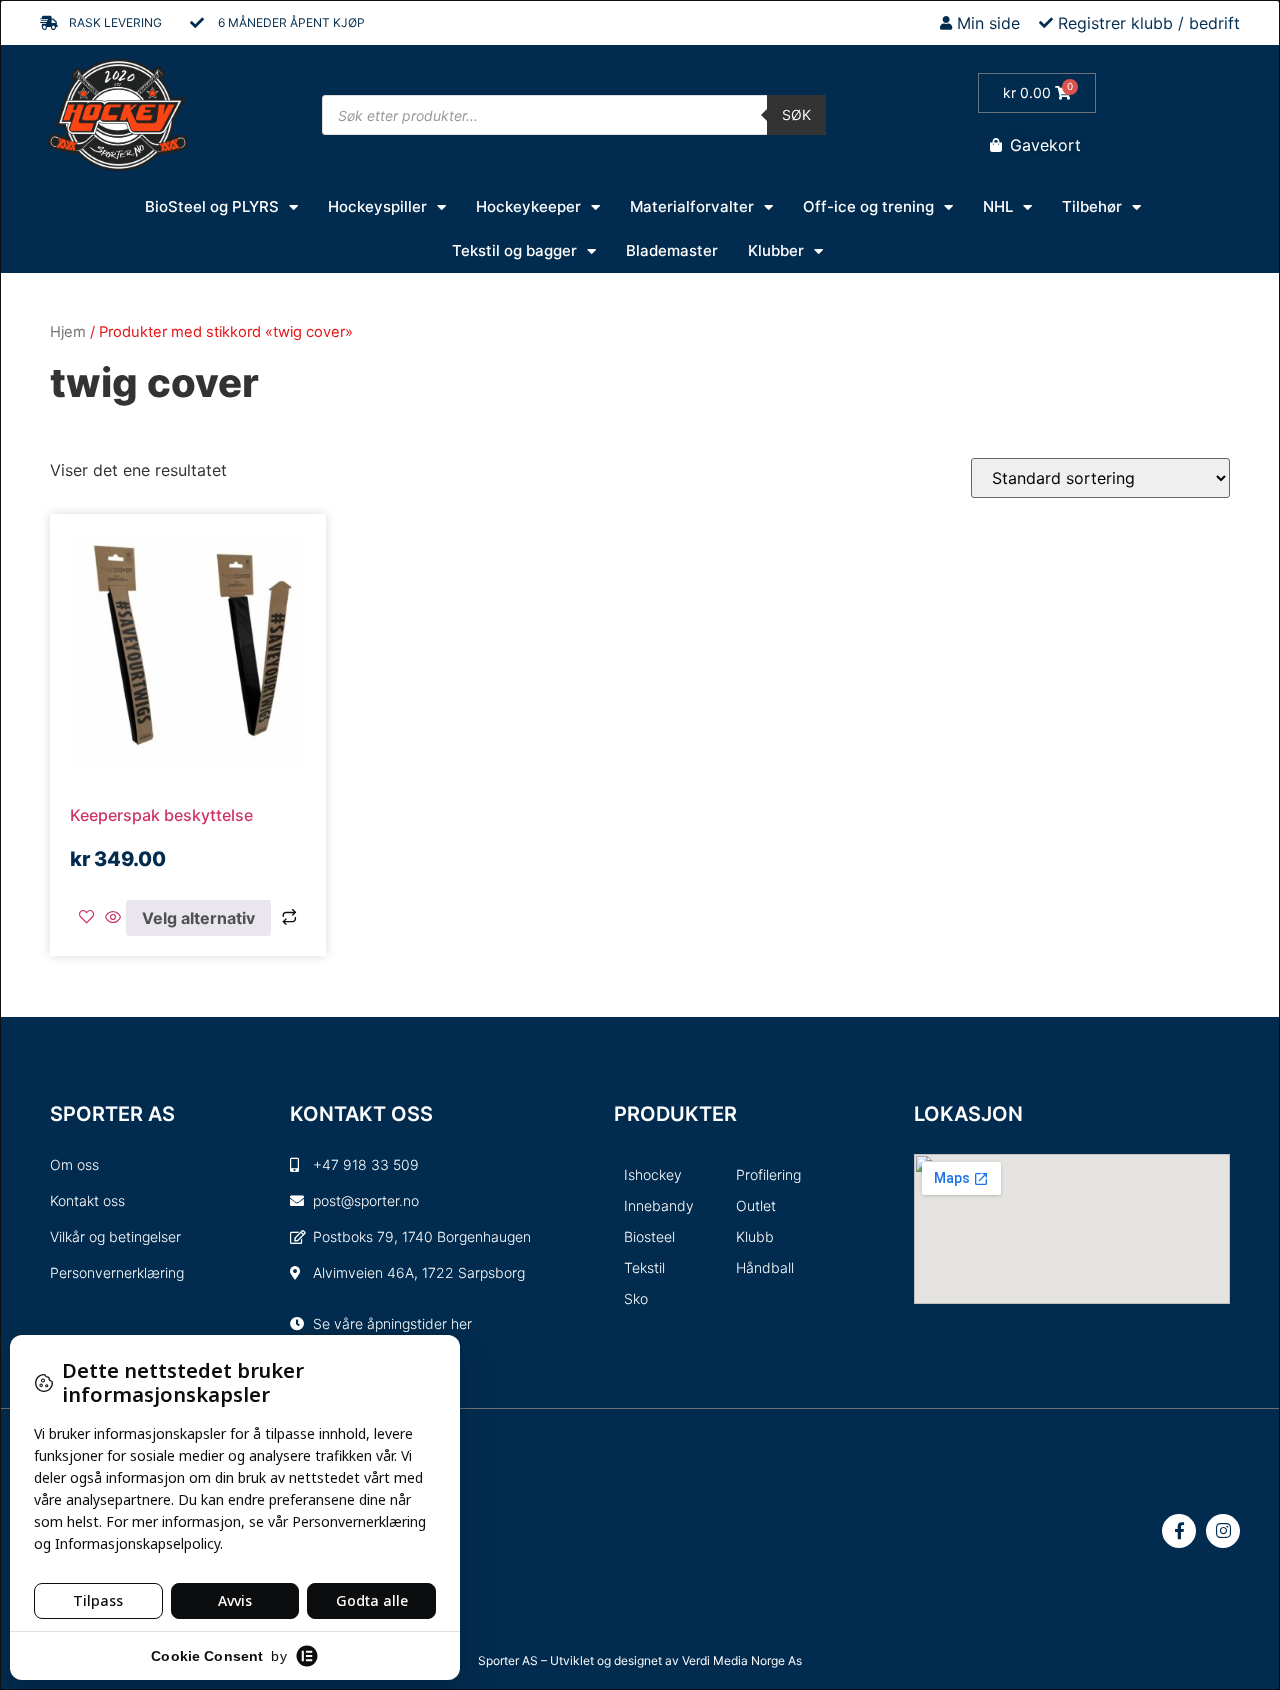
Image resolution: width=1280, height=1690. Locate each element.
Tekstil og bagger (514, 250)
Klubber (776, 250)
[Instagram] (1223, 1531)
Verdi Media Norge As (742, 1660)
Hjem (68, 332)
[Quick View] (113, 918)
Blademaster (672, 250)
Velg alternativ (198, 918)
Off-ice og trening (868, 206)
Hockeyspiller (377, 206)
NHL (998, 206)
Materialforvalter (692, 206)
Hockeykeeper (528, 206)
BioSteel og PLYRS (212, 206)
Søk (796, 114)
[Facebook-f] (1179, 1531)
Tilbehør (1092, 206)
